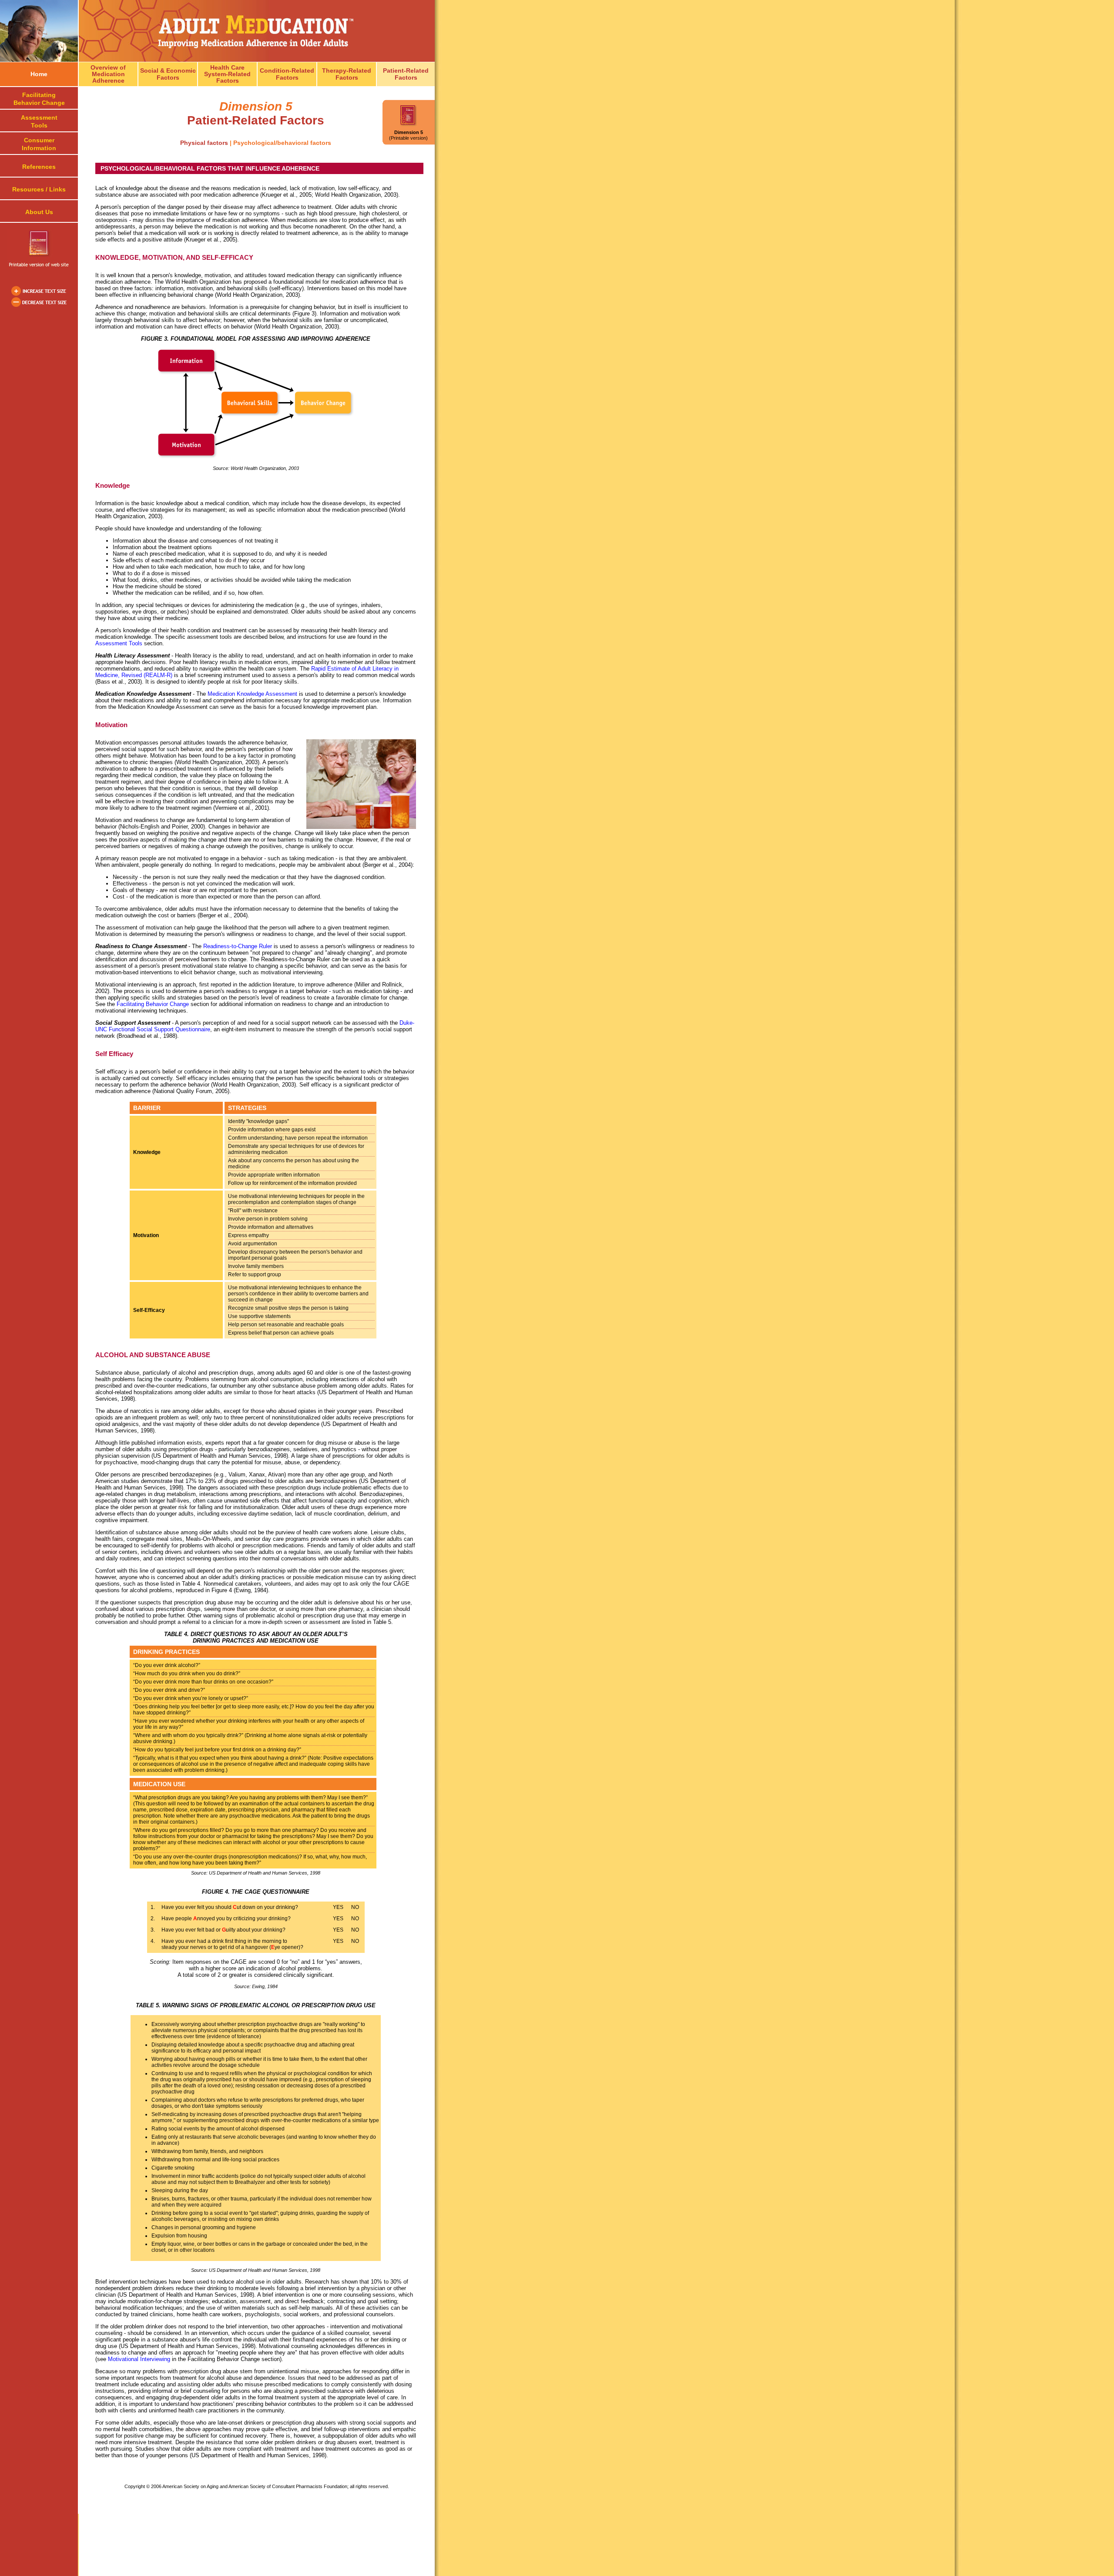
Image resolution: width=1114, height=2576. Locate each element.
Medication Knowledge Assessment (252, 694)
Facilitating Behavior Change (153, 1004)
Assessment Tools (119, 643)
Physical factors (204, 143)
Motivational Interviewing (139, 2359)
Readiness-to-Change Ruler (238, 946)
